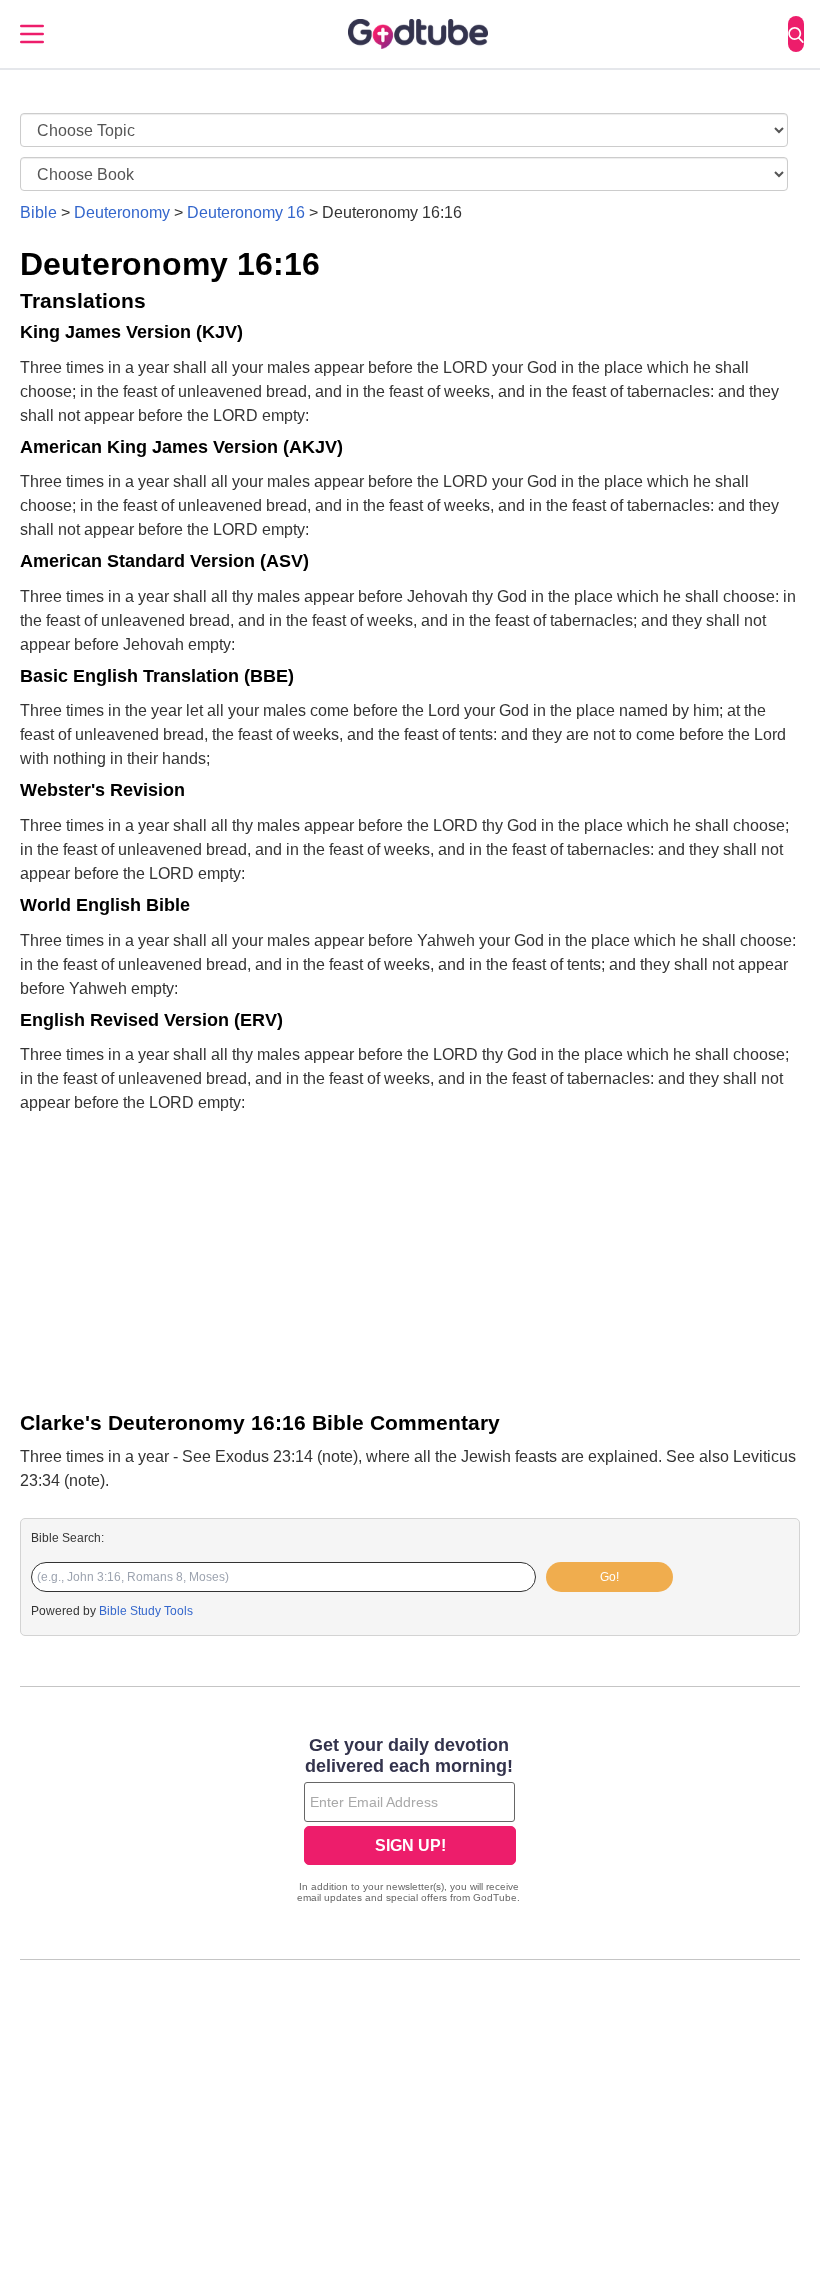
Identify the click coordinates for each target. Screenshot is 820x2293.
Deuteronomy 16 (246, 212)
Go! (609, 1577)
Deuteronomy (122, 212)
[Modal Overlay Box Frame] (410, 1822)
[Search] (796, 34)
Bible (38, 212)
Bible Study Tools (146, 1611)
